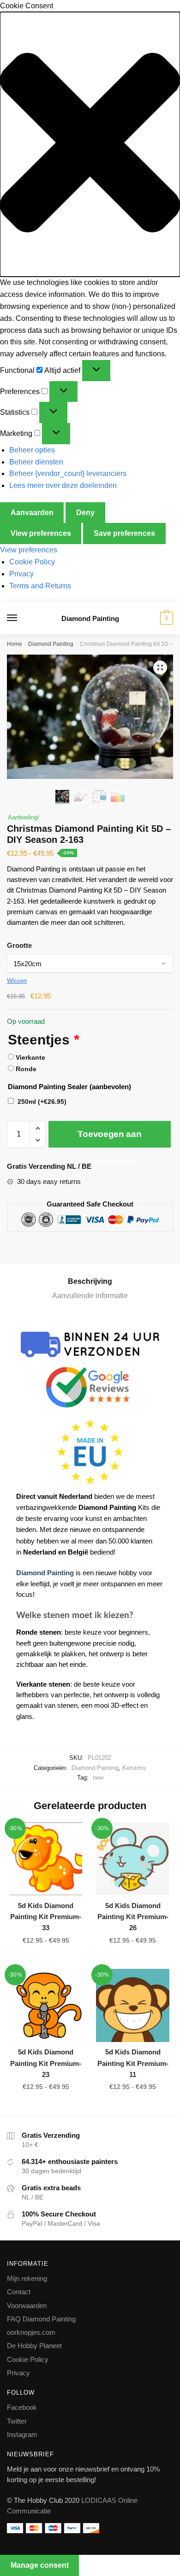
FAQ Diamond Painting (41, 2319)
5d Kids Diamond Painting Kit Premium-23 (46, 2063)
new (98, 1778)
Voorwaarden (27, 2306)
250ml (42, 1102)
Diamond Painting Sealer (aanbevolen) (69, 1087)
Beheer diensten (36, 462)
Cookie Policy (32, 562)
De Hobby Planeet (34, 2346)
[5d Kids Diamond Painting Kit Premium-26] (132, 1859)
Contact (19, 2292)
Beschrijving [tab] (90, 1281)
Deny (85, 513)
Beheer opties (32, 450)
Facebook (22, 2407)
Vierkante (30, 1057)
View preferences (41, 533)
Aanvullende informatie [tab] (90, 1296)
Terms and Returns (40, 586)
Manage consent (40, 2565)
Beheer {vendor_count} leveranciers (68, 473)
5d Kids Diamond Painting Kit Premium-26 (133, 1917)
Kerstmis (134, 1768)
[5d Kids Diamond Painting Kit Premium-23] (46, 2005)
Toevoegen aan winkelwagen (109, 1138)
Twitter (17, 2421)
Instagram (22, 2434)
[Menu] (21, 618)
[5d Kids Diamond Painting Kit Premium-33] (46, 1859)
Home (15, 644)
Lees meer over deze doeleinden (63, 485)
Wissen (17, 981)
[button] (90, 144)
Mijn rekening (27, 2278)
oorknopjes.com (31, 2332)
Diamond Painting (90, 618)
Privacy (21, 574)
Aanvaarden (32, 513)
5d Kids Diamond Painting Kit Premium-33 (46, 1917)
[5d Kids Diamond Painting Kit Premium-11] (132, 2005)
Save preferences (124, 533)
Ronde (26, 1069)
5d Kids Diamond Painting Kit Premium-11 (133, 2063)
